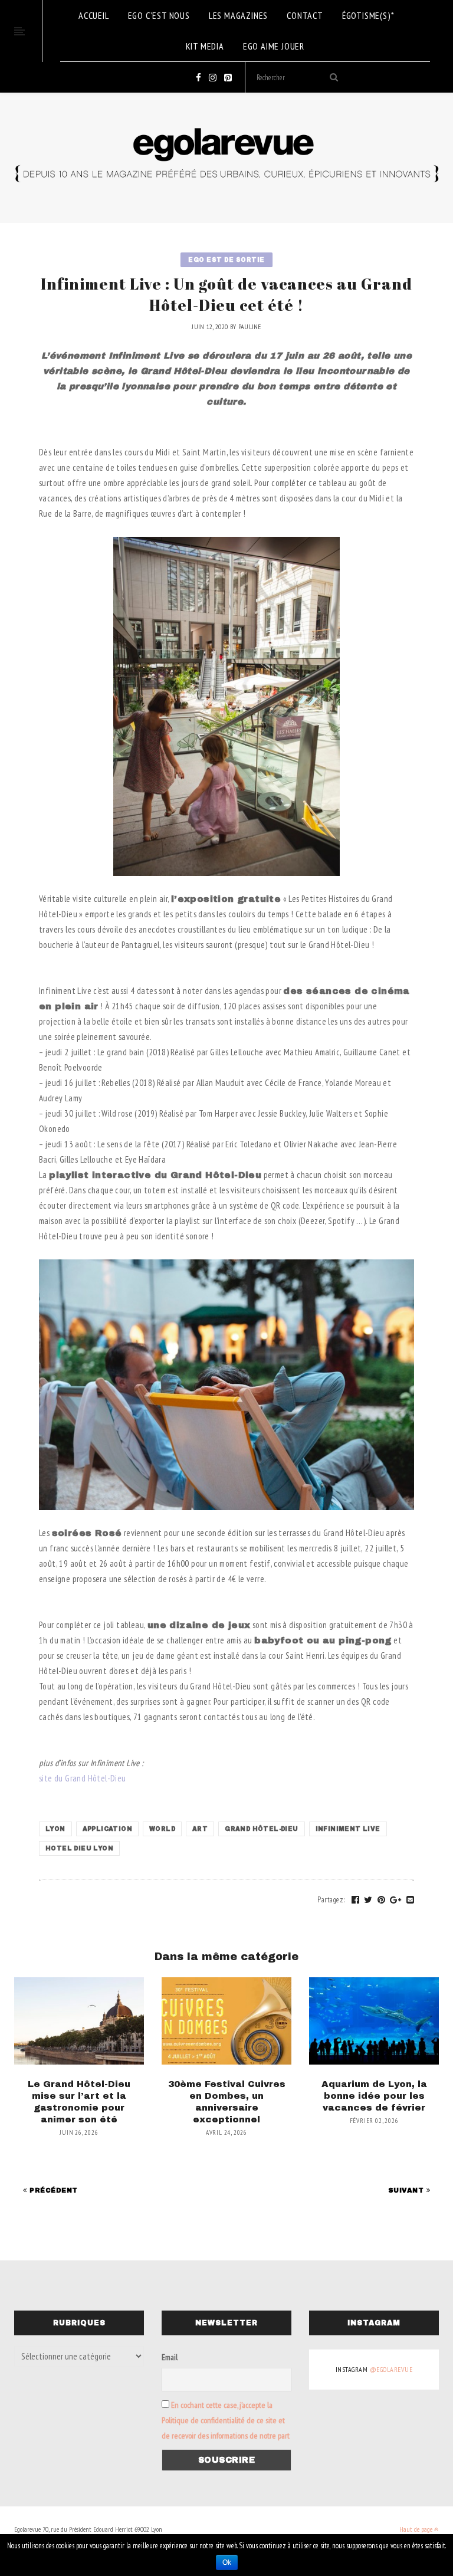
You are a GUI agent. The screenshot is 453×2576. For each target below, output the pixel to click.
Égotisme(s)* (368, 15)
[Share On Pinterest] (382, 1900)
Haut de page (417, 2529)
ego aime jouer (274, 46)
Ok (227, 2562)
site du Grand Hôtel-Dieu (83, 1778)
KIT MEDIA (205, 46)
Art (200, 1829)
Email (170, 2357)
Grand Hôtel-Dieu (261, 1829)
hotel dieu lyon (79, 1848)
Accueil (94, 15)
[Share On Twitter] (368, 1900)
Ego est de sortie (226, 260)
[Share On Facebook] (356, 1900)
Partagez (331, 1900)
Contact (305, 15)
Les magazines (238, 15)
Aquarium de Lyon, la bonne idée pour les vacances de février (374, 2096)
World (162, 1829)
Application (107, 1829)
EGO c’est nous (159, 15)
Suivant (407, 2190)
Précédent (52, 2190)
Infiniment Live (348, 1829)
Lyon (55, 1829)
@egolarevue (391, 2369)
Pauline (250, 326)
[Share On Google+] (396, 1900)
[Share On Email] (411, 1900)
